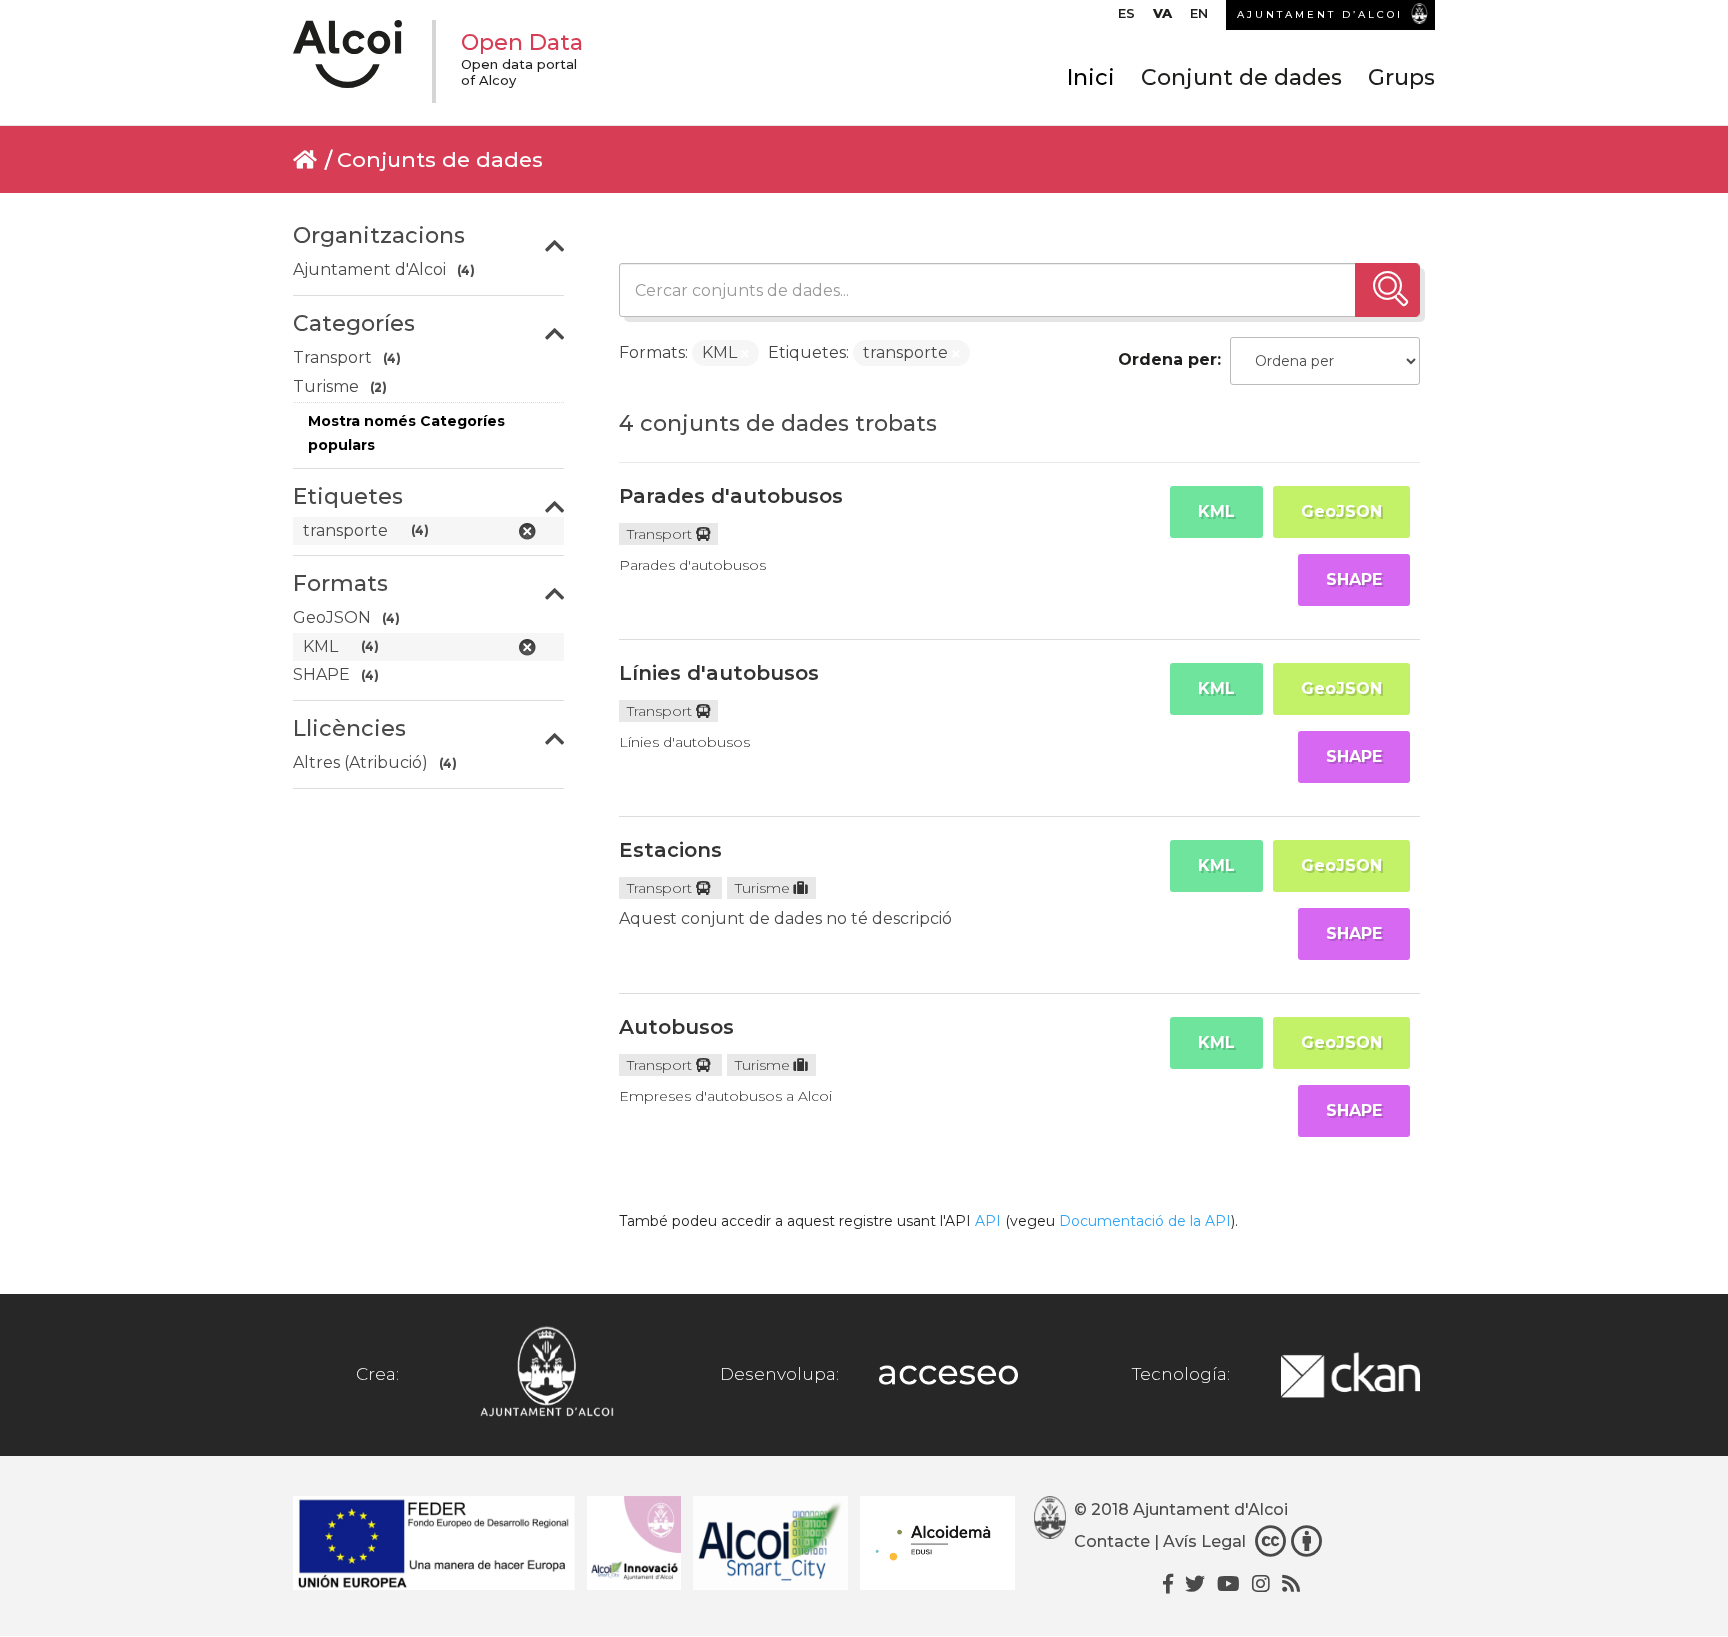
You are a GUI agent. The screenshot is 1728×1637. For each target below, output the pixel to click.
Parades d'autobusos (731, 496)
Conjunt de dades (1241, 77)
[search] (1387, 290)
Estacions (670, 850)
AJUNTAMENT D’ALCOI (1320, 14)
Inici (1091, 77)
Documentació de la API (1145, 1221)
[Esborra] (745, 354)
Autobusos (676, 1027)
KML (1216, 511)
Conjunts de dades (440, 159)
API (988, 1221)
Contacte (1112, 1541)
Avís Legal (1204, 1541)
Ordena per (1167, 359)
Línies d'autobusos (719, 673)
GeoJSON (1341, 511)
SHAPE (1354, 579)
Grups (1401, 77)
